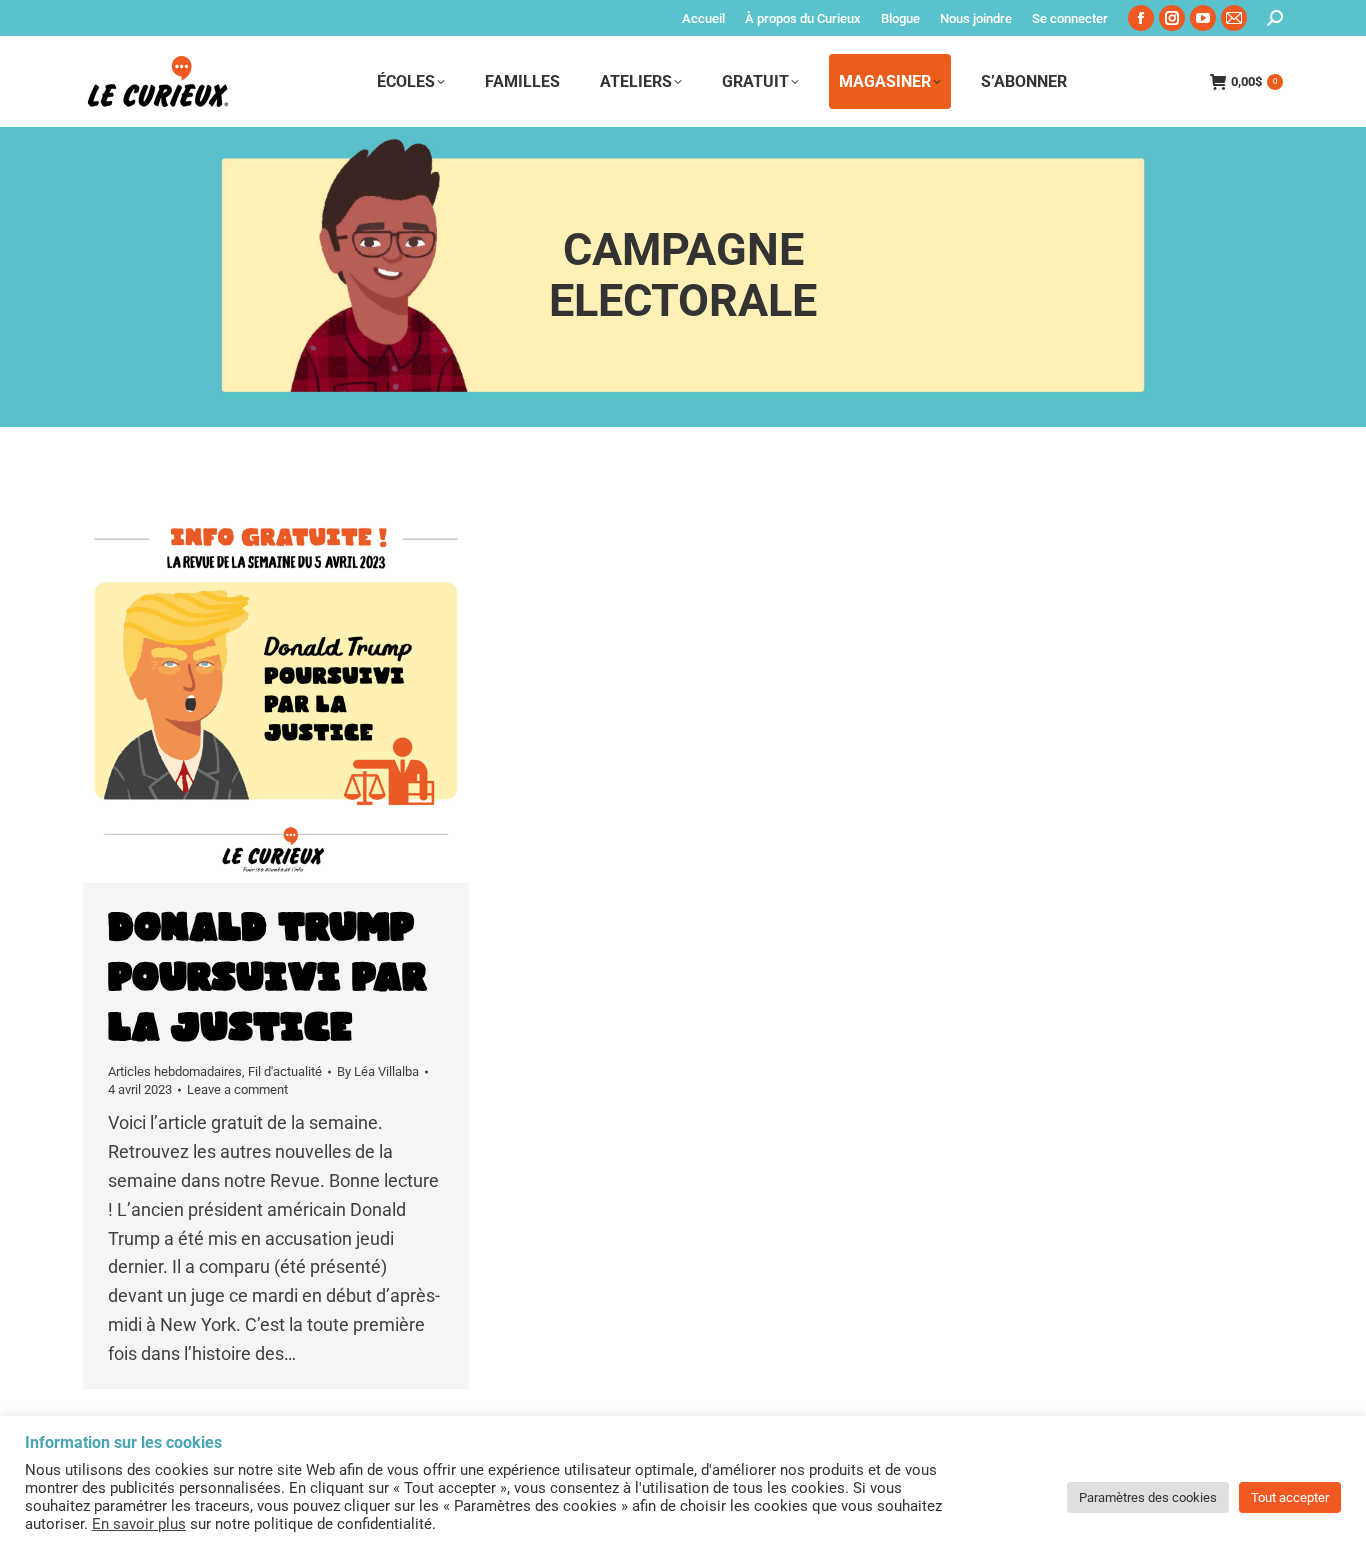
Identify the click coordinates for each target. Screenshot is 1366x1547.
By (378, 1071)
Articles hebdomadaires (175, 1071)
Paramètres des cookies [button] (1148, 1497)
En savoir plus (139, 1524)
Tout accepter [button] (1290, 1497)
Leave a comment (237, 1089)
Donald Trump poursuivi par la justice (267, 978)
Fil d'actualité (285, 1071)
